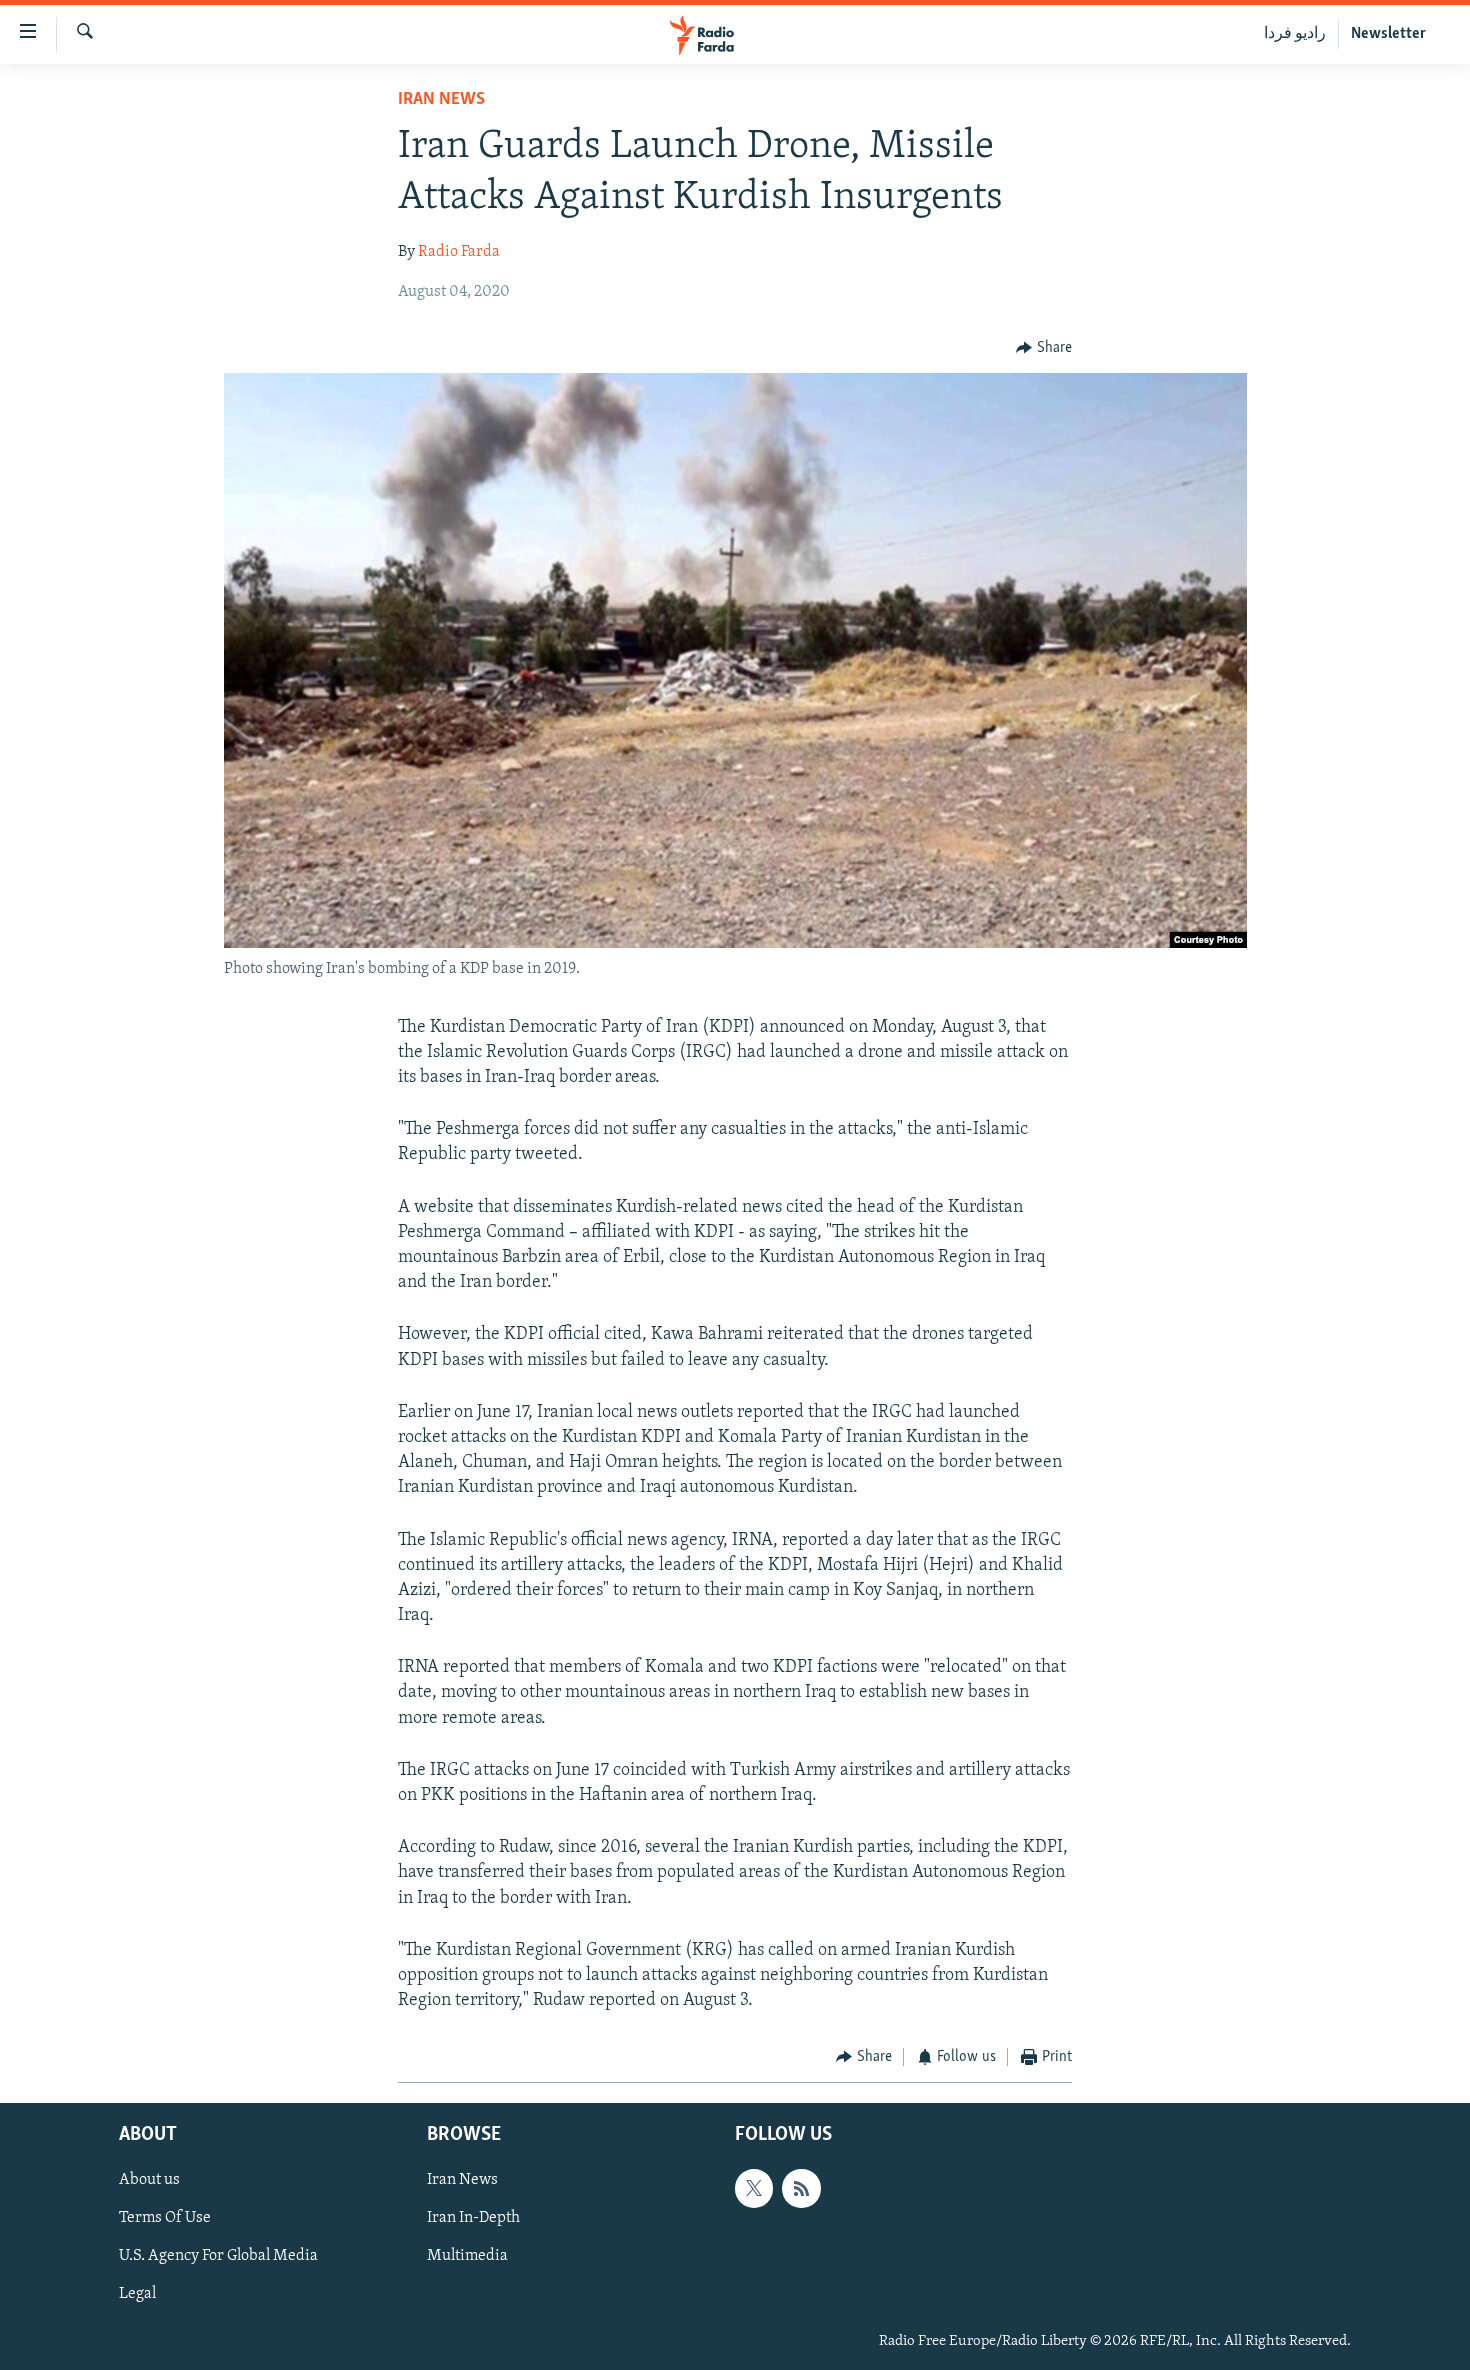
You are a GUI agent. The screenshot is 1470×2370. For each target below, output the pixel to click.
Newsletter (1388, 34)
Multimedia (467, 2256)
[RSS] (801, 2188)
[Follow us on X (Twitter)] (754, 2188)
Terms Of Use (165, 2218)
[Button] (1044, 348)
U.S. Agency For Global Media (218, 2256)
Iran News (441, 100)
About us (149, 2180)
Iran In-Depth (473, 2218)
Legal (137, 2294)
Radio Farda (459, 252)
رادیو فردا (1295, 34)
